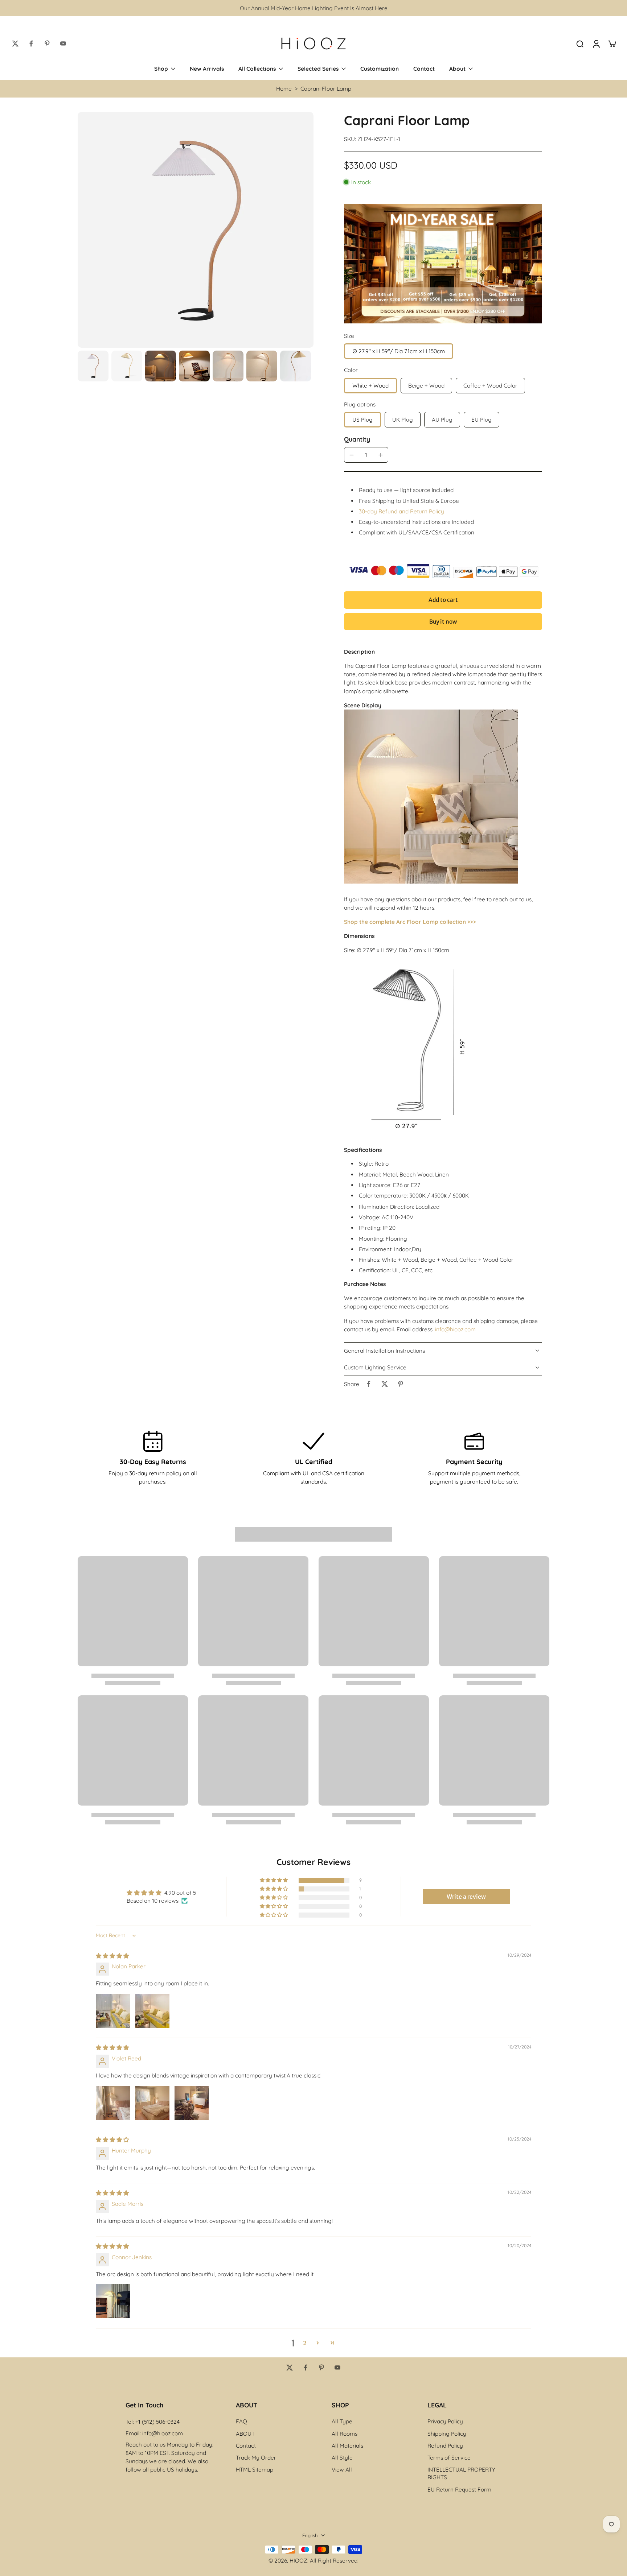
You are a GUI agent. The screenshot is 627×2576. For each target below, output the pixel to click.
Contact (246, 2446)
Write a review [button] (466, 1897)
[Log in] (596, 44)
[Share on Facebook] (369, 1384)
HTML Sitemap (255, 2470)
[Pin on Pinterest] (401, 1384)
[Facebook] (31, 44)
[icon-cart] (612, 44)
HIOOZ (298, 2561)
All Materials (347, 2446)
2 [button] (305, 2343)
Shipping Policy (447, 2434)
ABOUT (245, 2434)
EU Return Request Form (459, 2490)
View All (342, 2470)
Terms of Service (449, 2458)
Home (284, 89)
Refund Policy (445, 2446)
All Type (342, 2421)
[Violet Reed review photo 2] (152, 2103)
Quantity (357, 439)
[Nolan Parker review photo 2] (152, 2011)
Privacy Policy (445, 2421)
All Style (342, 2458)
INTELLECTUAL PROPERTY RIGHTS (461, 2473)
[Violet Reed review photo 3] (192, 2103)
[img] (112, 1956)
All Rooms (345, 2434)
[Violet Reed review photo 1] (113, 2103)
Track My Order (256, 2458)
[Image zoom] (196, 230)
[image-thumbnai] (93, 366)
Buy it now (443, 622)
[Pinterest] (47, 44)
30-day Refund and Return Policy (401, 511)
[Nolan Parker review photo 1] (113, 2011)
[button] (443, 600)
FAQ (241, 2421)
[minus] (352, 455)
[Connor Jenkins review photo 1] (113, 2301)
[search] (580, 44)
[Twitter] (15, 44)
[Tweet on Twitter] (385, 1384)
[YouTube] (63, 44)
